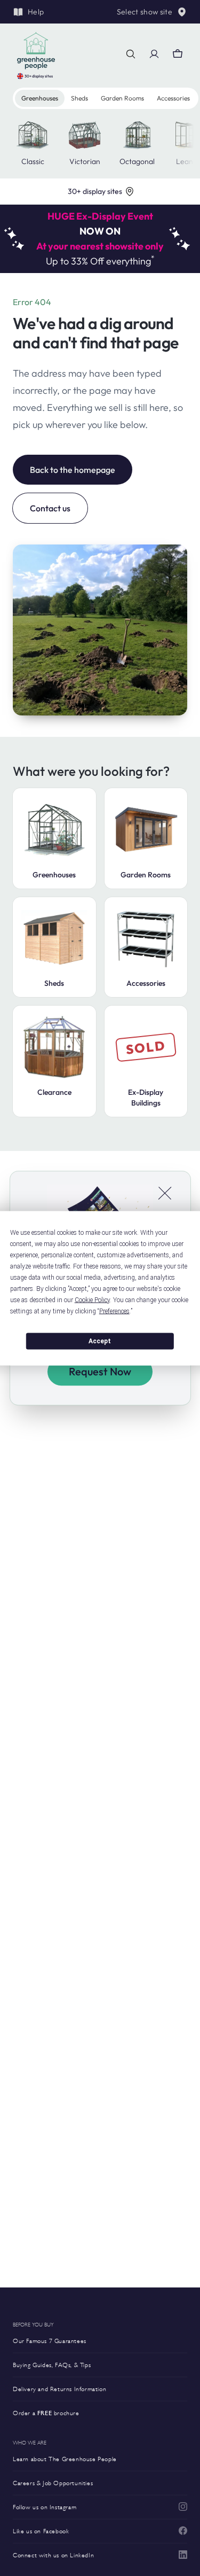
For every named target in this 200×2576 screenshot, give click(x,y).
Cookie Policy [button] (92, 1299)
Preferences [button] (114, 1311)
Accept (100, 1341)
